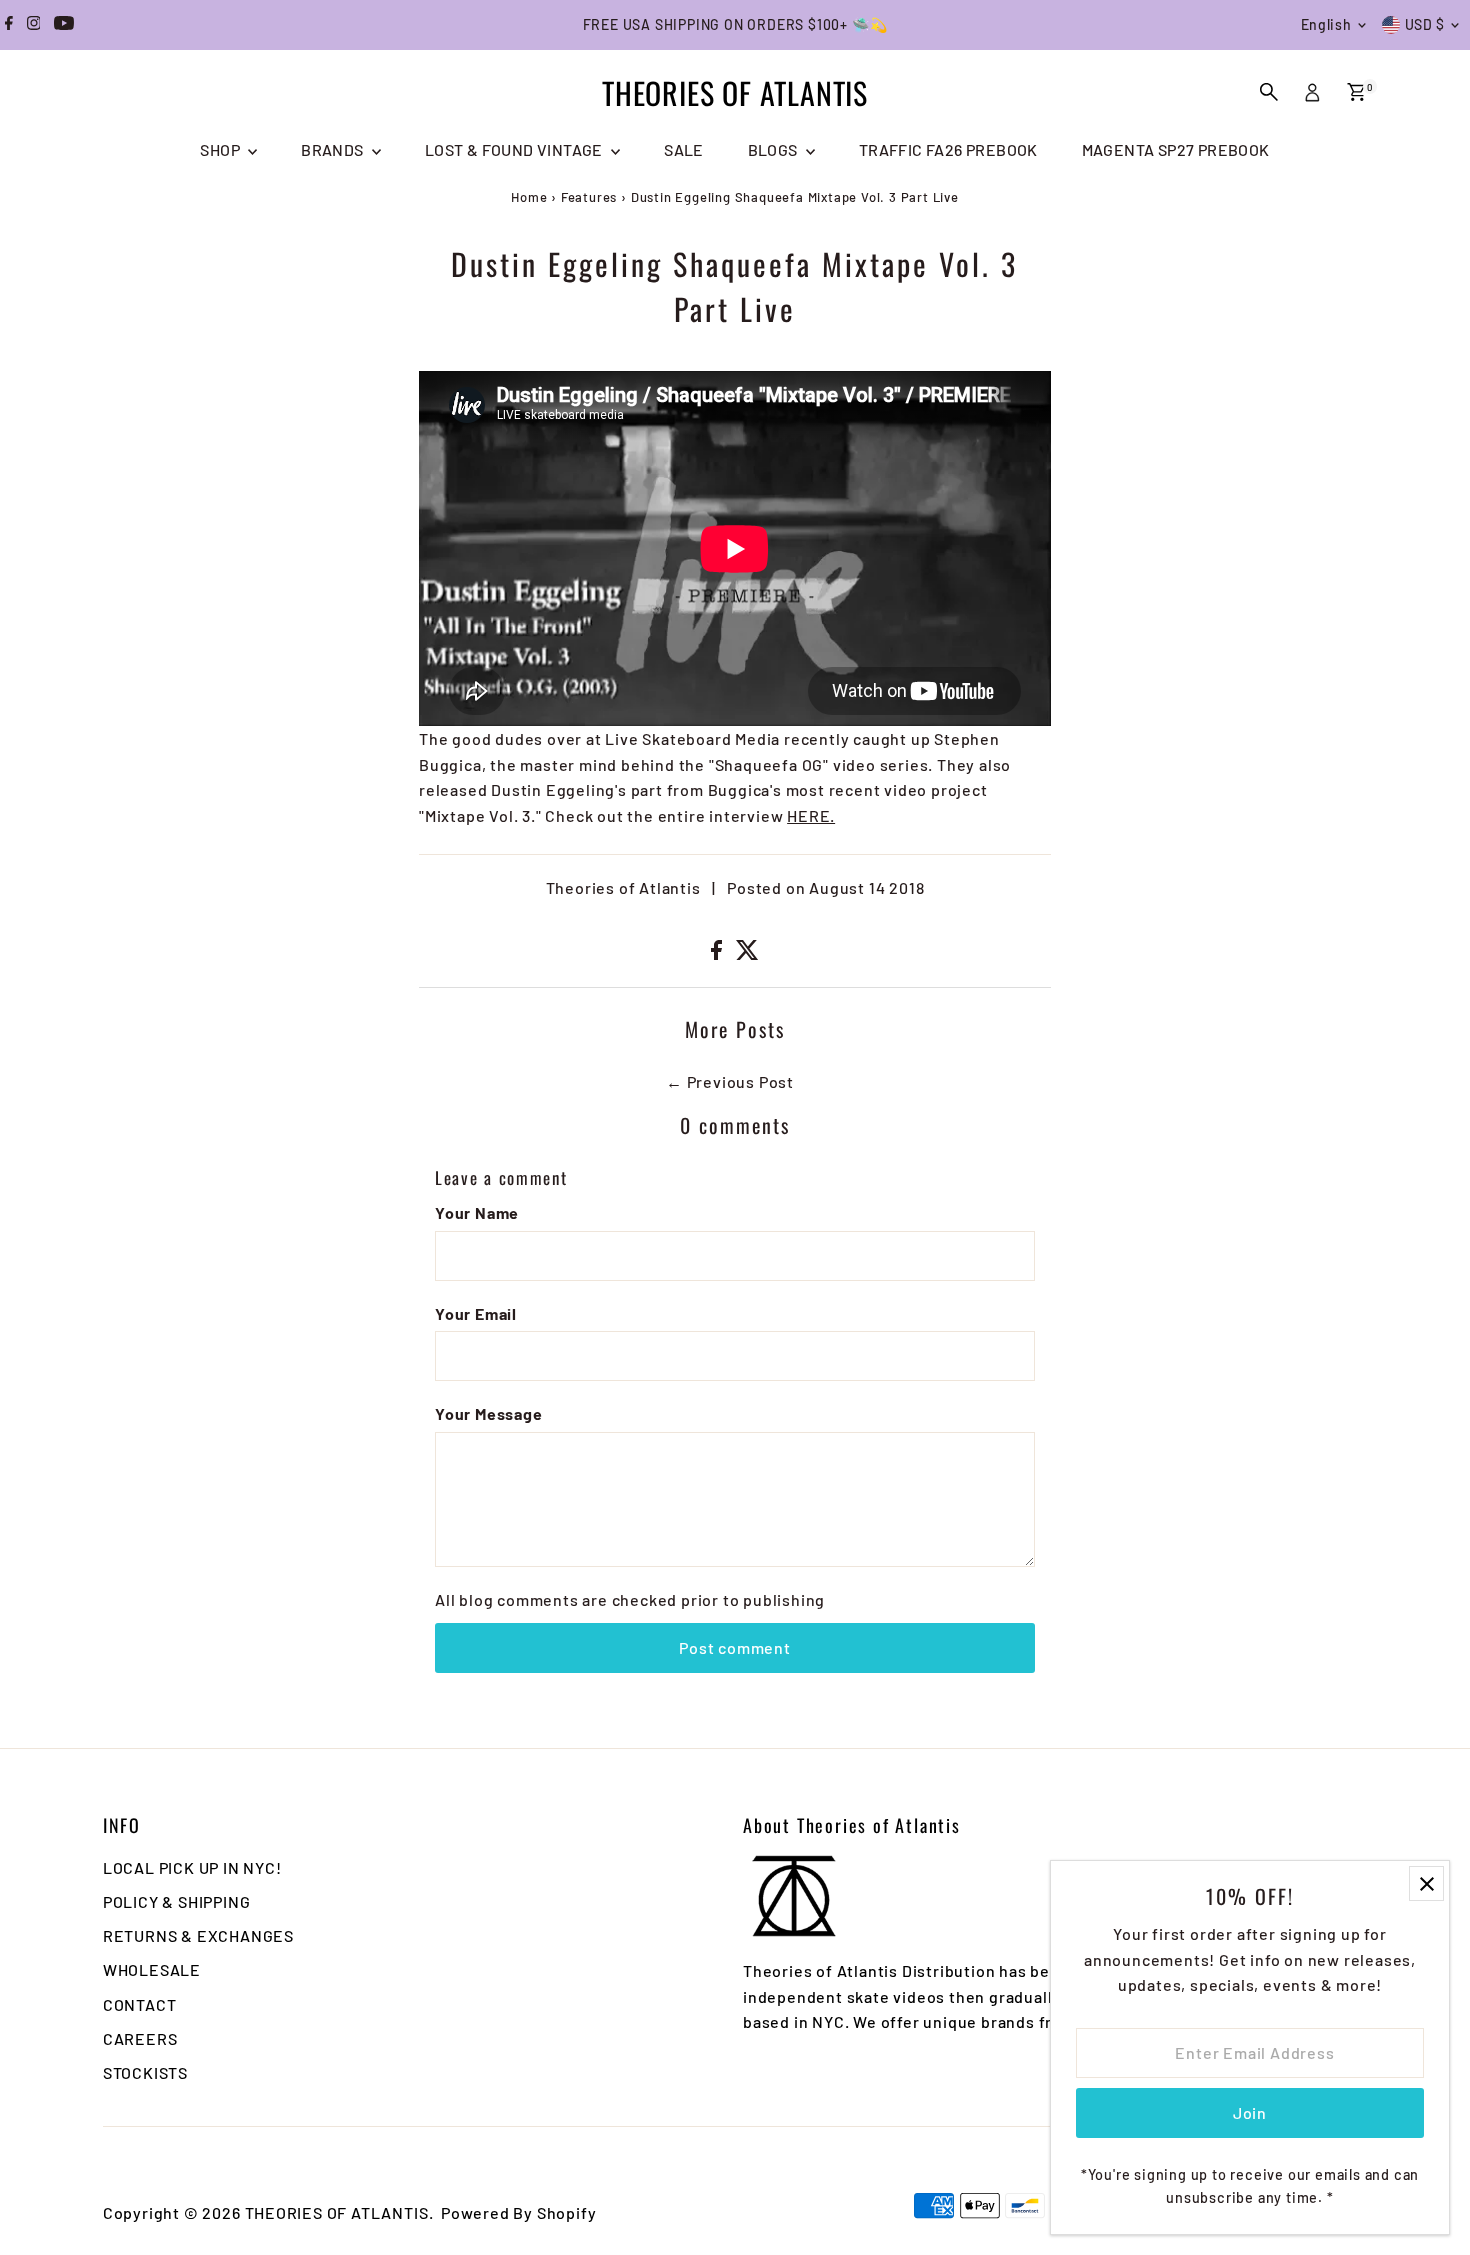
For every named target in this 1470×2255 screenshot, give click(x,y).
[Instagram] (34, 25)
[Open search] (1269, 92)
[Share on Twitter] (747, 953)
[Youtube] (64, 25)
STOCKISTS (145, 2072)
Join (1250, 2112)
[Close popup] (1426, 1883)
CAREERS (140, 2038)
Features (589, 197)
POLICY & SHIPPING (177, 1901)
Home (529, 197)
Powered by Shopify (518, 2212)
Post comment (735, 1647)
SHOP (221, 149)
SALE (684, 149)
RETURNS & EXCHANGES (198, 1935)
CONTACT (140, 2004)
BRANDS (334, 149)
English (1326, 24)
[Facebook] (9, 25)
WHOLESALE (152, 1969)
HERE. (811, 815)
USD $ (1425, 24)
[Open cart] (1356, 92)
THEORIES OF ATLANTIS (735, 92)
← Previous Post (730, 1081)
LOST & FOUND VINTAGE (515, 149)
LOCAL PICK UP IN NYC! (192, 1867)
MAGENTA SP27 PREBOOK (1176, 149)
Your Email (476, 1313)
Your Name (477, 1212)
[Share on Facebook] (718, 953)
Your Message (489, 1413)
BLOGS (774, 149)
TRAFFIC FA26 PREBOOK (948, 149)
